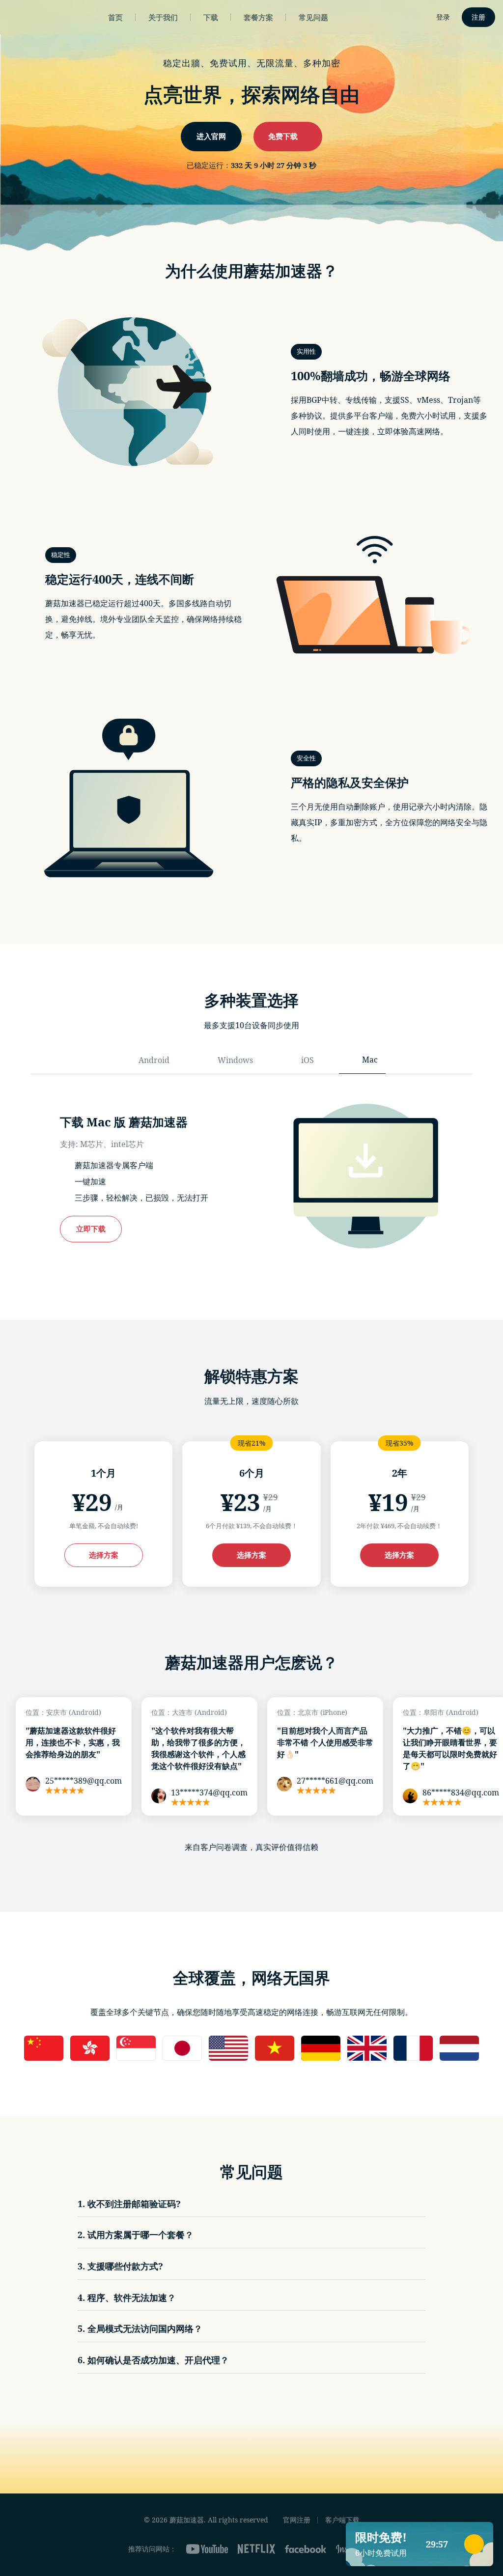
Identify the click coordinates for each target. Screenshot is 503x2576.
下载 (211, 17)
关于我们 (163, 17)
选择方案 (104, 1555)
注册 (478, 17)
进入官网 (211, 136)
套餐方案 (258, 17)
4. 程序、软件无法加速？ (127, 2297)
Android (154, 1060)
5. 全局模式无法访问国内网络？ (140, 2328)
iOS (307, 1060)
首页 (115, 17)
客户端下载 (342, 2520)
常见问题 (313, 17)
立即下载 (91, 1228)
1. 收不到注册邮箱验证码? (129, 2204)
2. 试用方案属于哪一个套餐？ (136, 2235)
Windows (235, 1060)
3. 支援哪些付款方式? (120, 2266)
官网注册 (297, 2520)
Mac (370, 1060)
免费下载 (284, 136)
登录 (443, 17)
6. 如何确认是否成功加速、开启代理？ (153, 2360)
